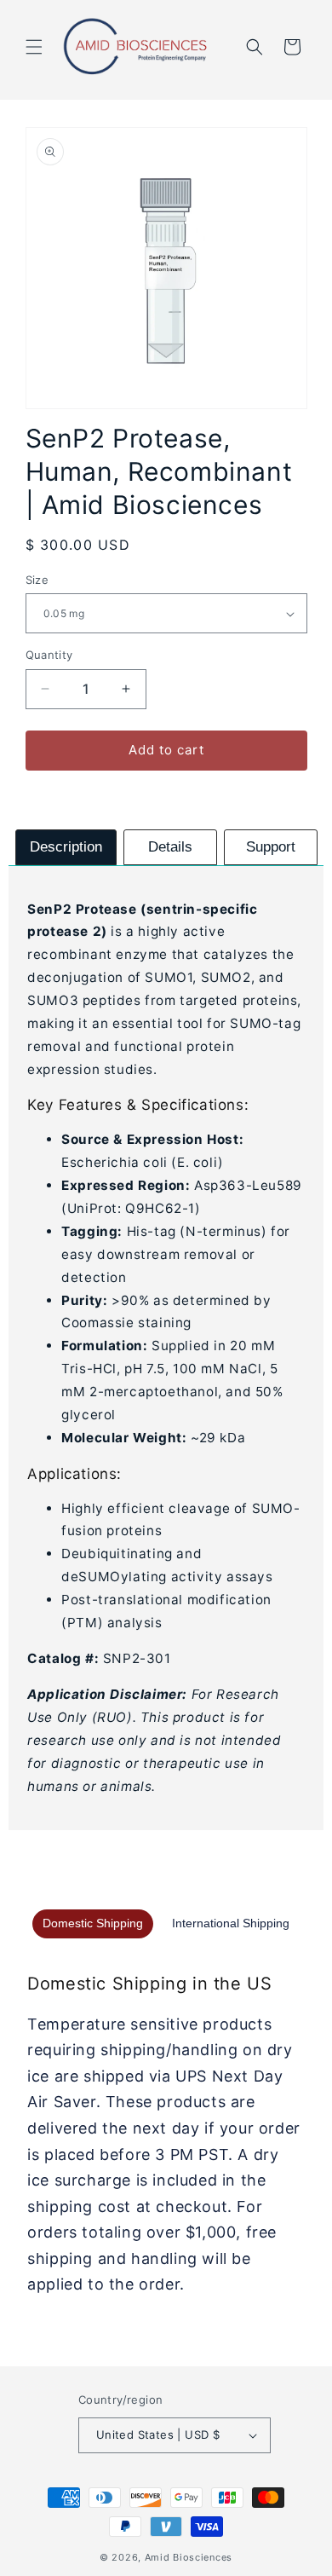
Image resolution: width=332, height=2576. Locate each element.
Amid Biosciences (189, 2557)
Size (37, 580)
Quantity (49, 655)
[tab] (66, 847)
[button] (34, 47)
